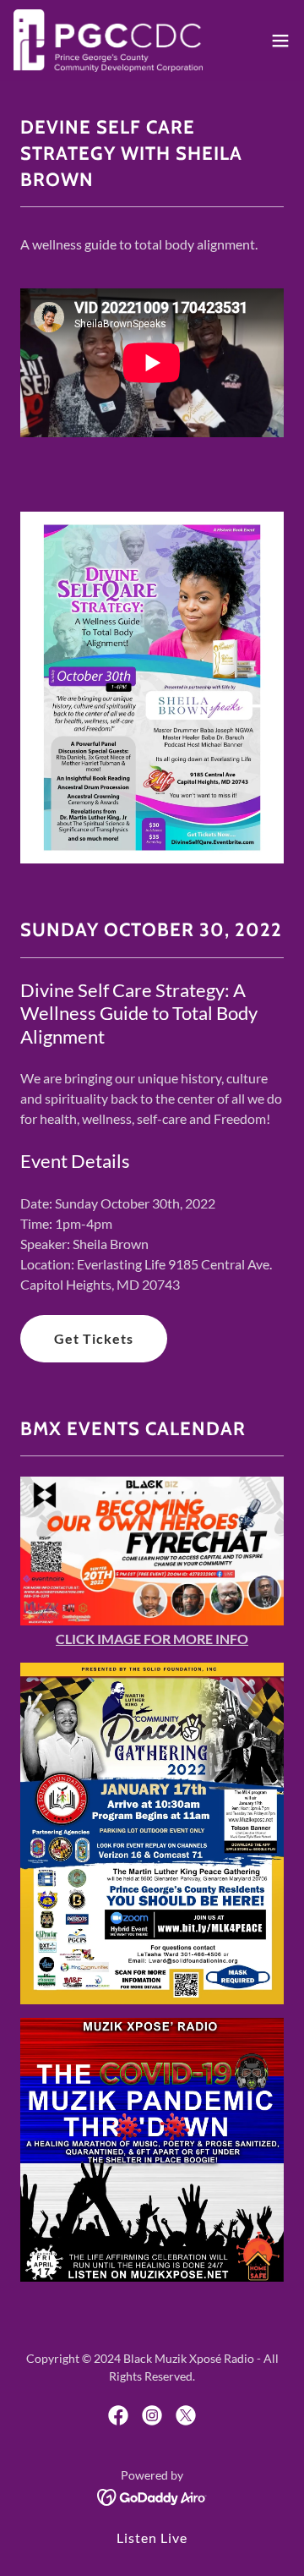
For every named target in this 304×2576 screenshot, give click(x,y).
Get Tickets (94, 1338)
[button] (280, 41)
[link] (108, 41)
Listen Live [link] (152, 2538)
